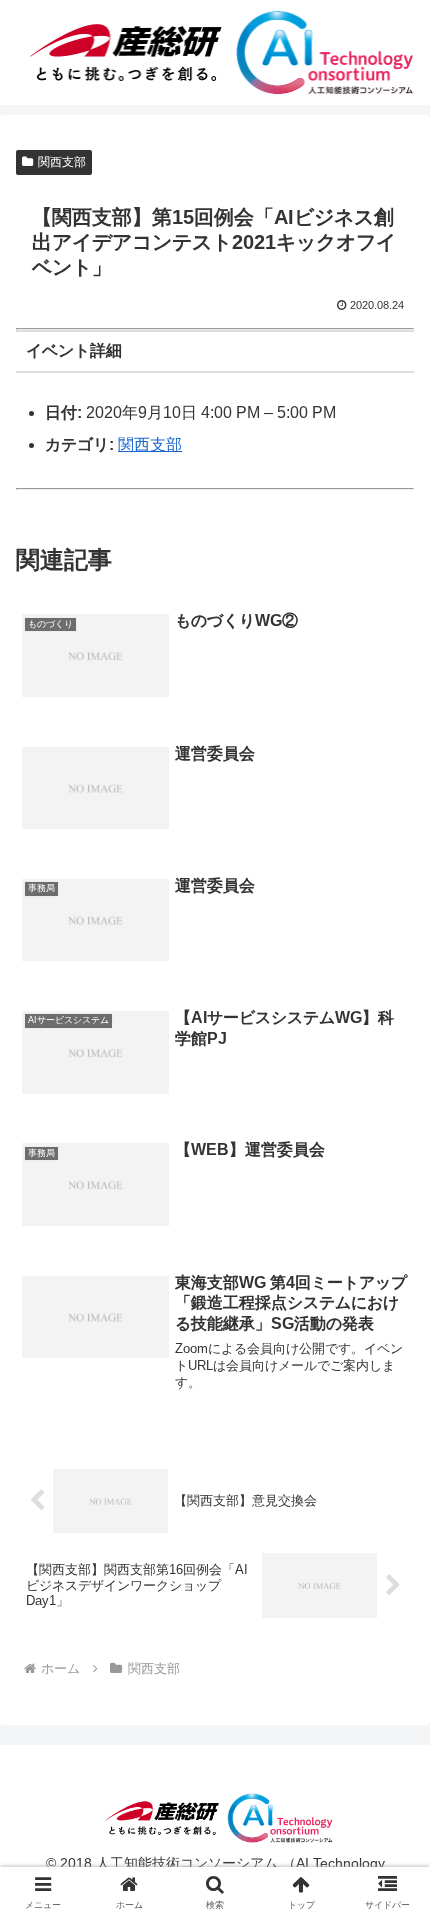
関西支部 (62, 162)
